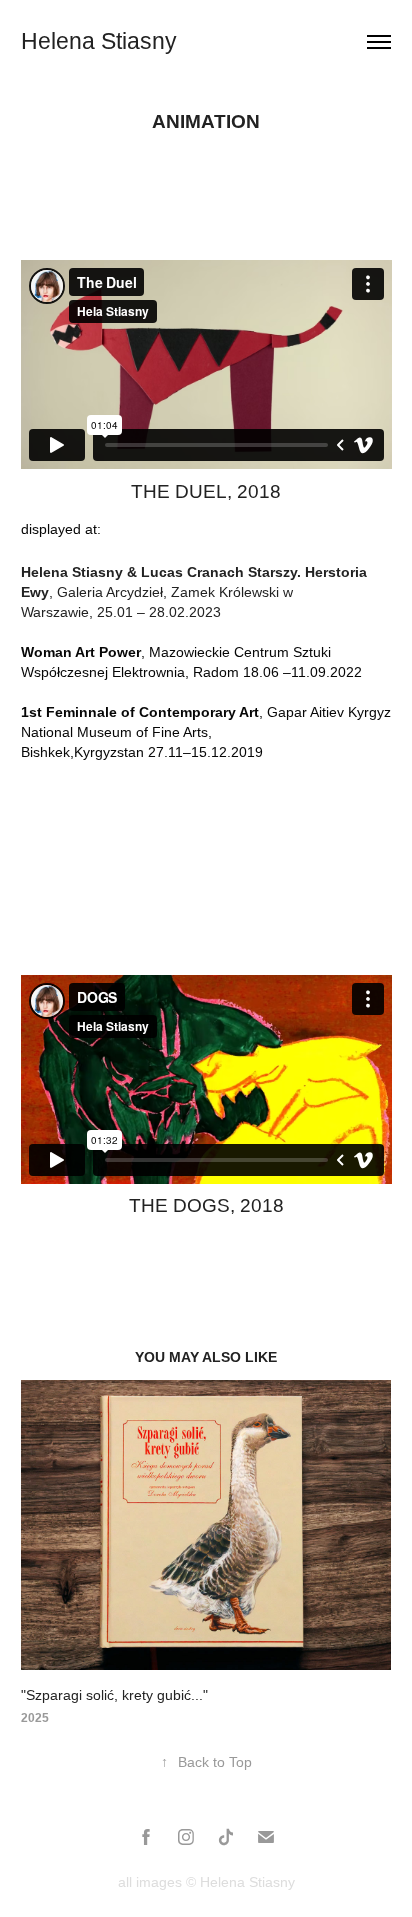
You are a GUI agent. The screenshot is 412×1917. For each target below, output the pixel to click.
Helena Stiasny (99, 41)
